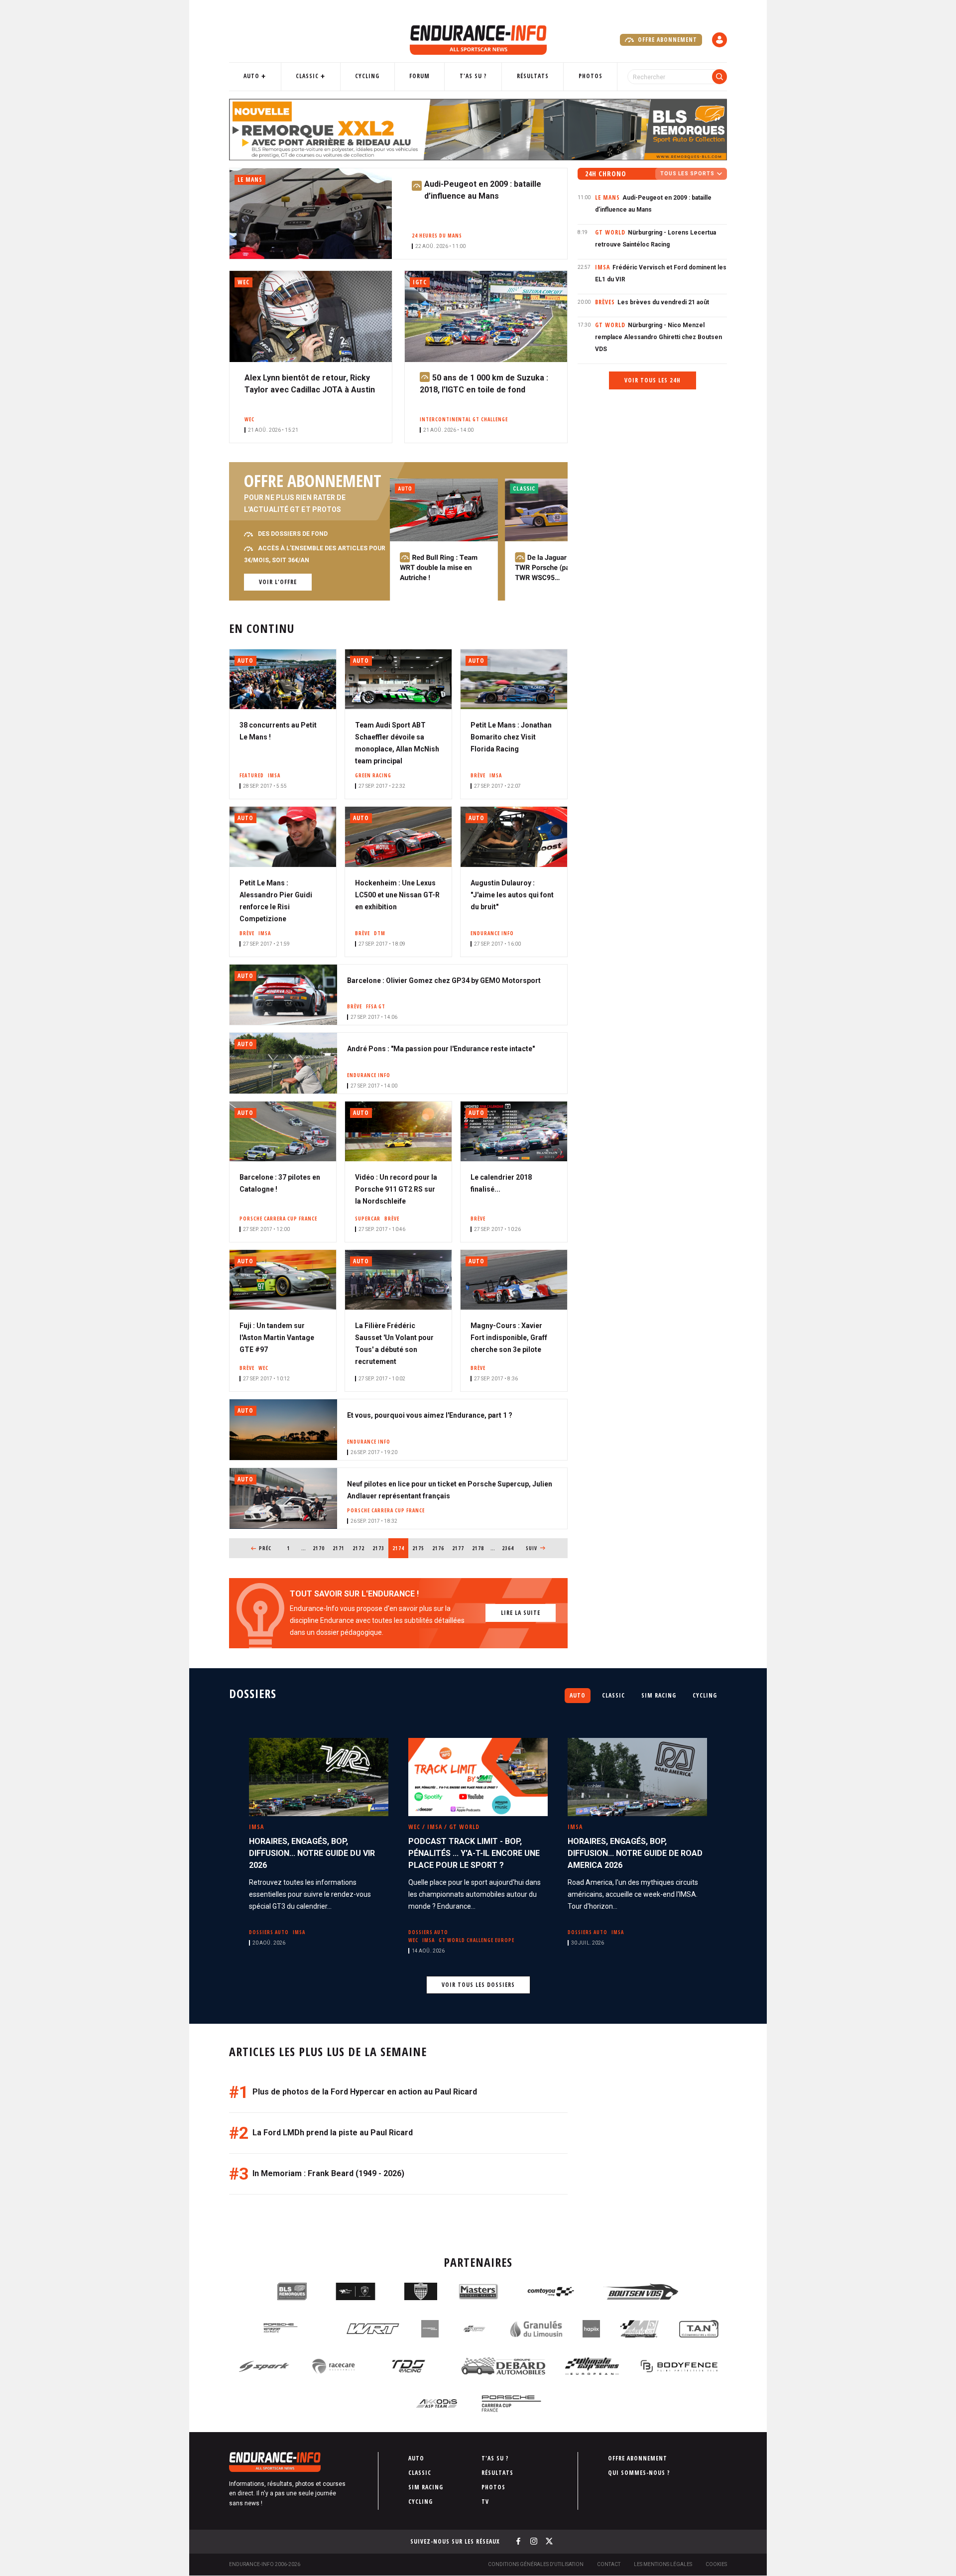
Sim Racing (659, 1695)
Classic (307, 76)
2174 (400, 1548)
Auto (251, 76)
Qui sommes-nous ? (639, 2473)
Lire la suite (521, 1613)
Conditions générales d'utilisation (536, 2564)
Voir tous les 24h (653, 380)
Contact (609, 2564)
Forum (419, 76)
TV (485, 2502)
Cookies (716, 2564)
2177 (458, 1548)
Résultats (533, 76)
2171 (339, 1548)
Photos (591, 76)
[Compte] (719, 40)
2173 (379, 1548)
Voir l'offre (278, 582)
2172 (359, 1548)
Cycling (367, 76)
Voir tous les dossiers (478, 1985)
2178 (478, 1548)
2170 (319, 1548)
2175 (418, 1548)
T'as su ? (473, 76)
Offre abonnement (666, 40)
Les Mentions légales (663, 2564)
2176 (438, 1548)
